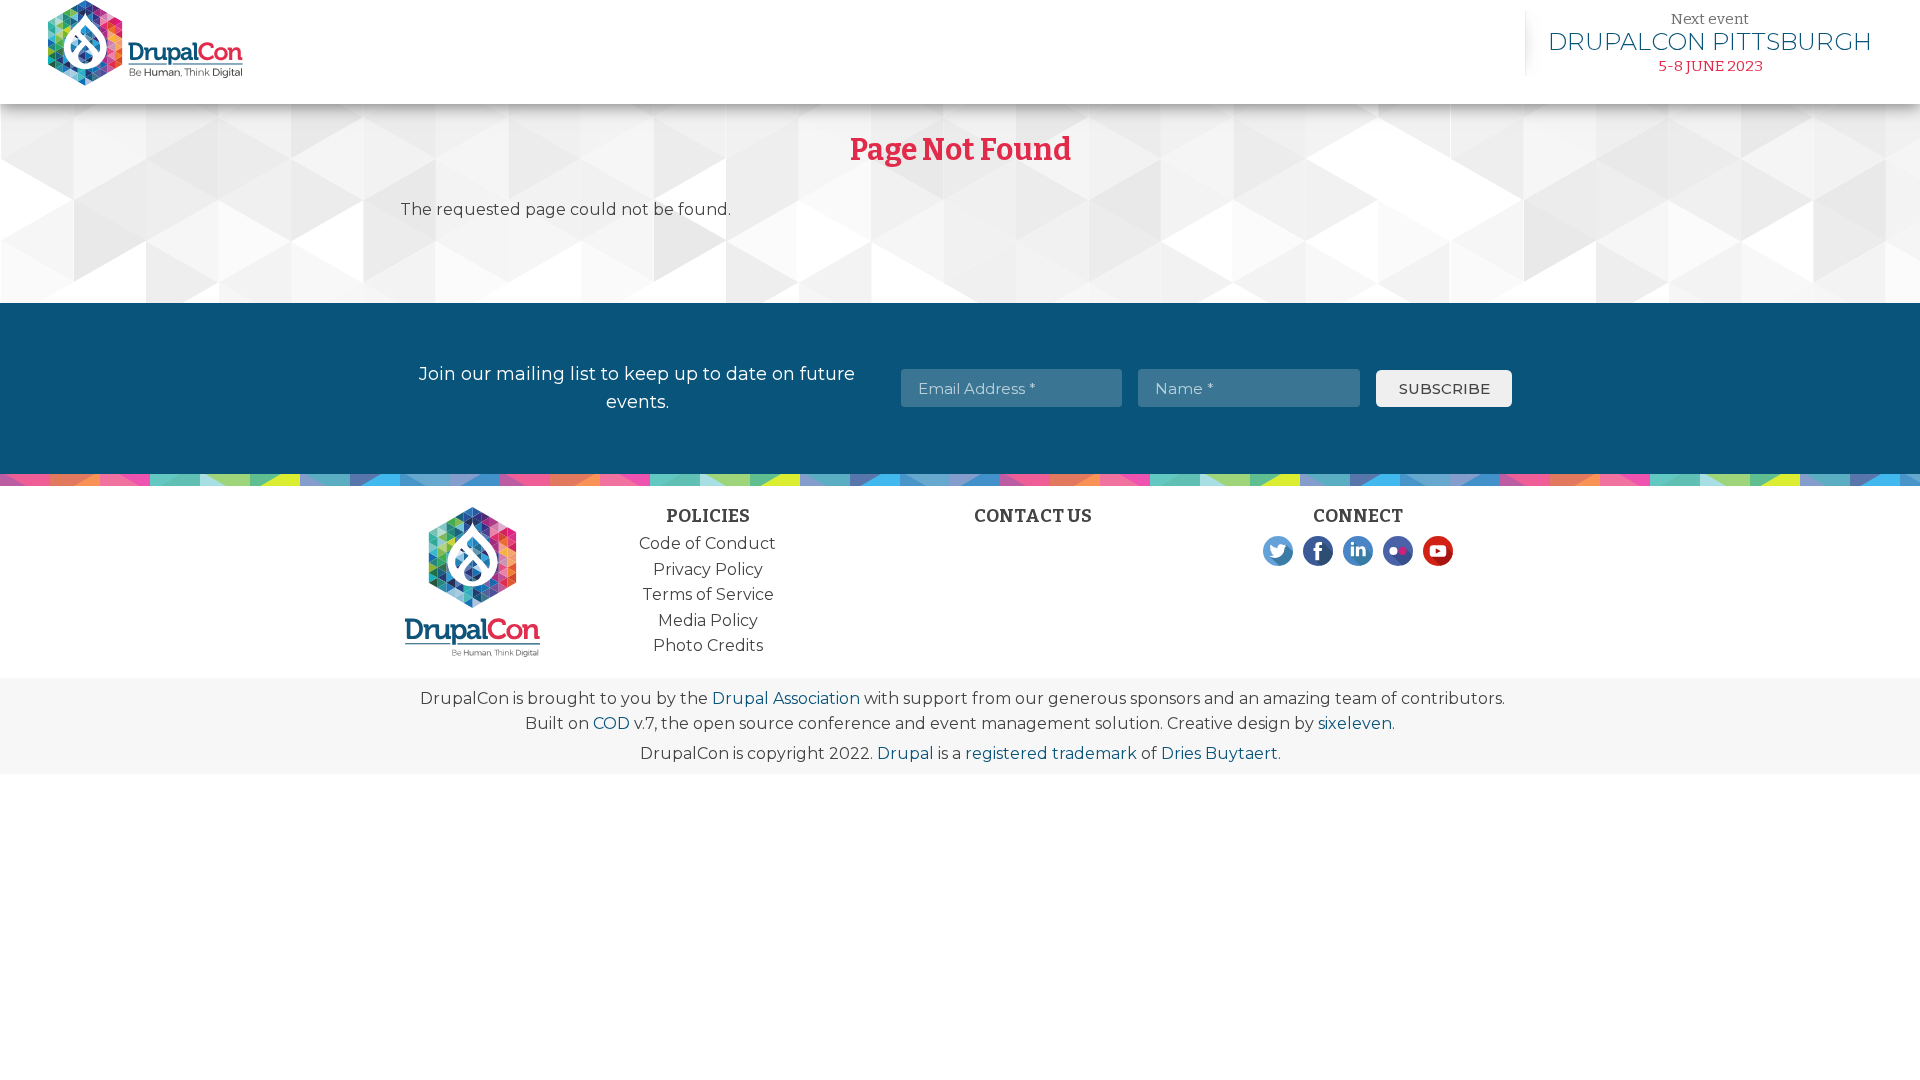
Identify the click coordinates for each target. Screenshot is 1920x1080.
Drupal (905, 753)
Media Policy (708, 620)
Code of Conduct (707, 543)
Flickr (1398, 551)
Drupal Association (786, 698)
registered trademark (1051, 753)
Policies (708, 516)
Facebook (1318, 551)
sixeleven (1355, 723)
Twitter (1278, 551)
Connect (1358, 516)
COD (611, 723)
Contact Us (1033, 516)
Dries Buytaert (1219, 753)
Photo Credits (708, 645)
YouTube (1438, 551)
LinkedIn (1358, 551)
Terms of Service (708, 594)
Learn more (1710, 42)
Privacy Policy (708, 569)
